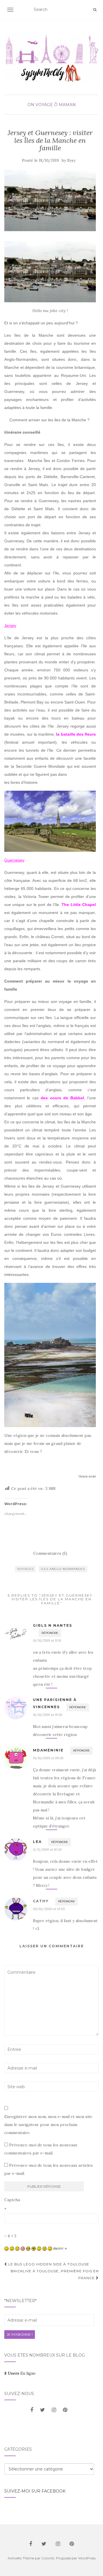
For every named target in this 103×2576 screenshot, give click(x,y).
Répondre (50, 1633)
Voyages (25, 1569)
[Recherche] (95, 10)
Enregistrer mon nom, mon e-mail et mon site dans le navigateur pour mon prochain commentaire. (48, 2125)
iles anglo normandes (63, 1569)
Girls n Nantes (53, 1625)
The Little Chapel (79, 905)
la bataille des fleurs (76, 734)
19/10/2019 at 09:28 (48, 1758)
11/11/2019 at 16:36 (47, 1849)
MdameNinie (48, 1750)
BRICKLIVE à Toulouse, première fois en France (55, 2274)
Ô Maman (65, 105)
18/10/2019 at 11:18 (47, 1640)
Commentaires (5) (50, 1553)
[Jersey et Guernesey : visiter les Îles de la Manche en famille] (50, 201)
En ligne (20, 2373)
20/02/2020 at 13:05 (49, 1909)
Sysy (71, 160)
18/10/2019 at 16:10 (47, 1715)
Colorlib (48, 2558)
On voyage (40, 105)
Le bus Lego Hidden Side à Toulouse (48, 2264)
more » (60, 2248)
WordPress (87, 2558)
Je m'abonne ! (20, 2334)
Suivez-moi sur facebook (35, 2491)
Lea (37, 1842)
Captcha (12, 2200)
